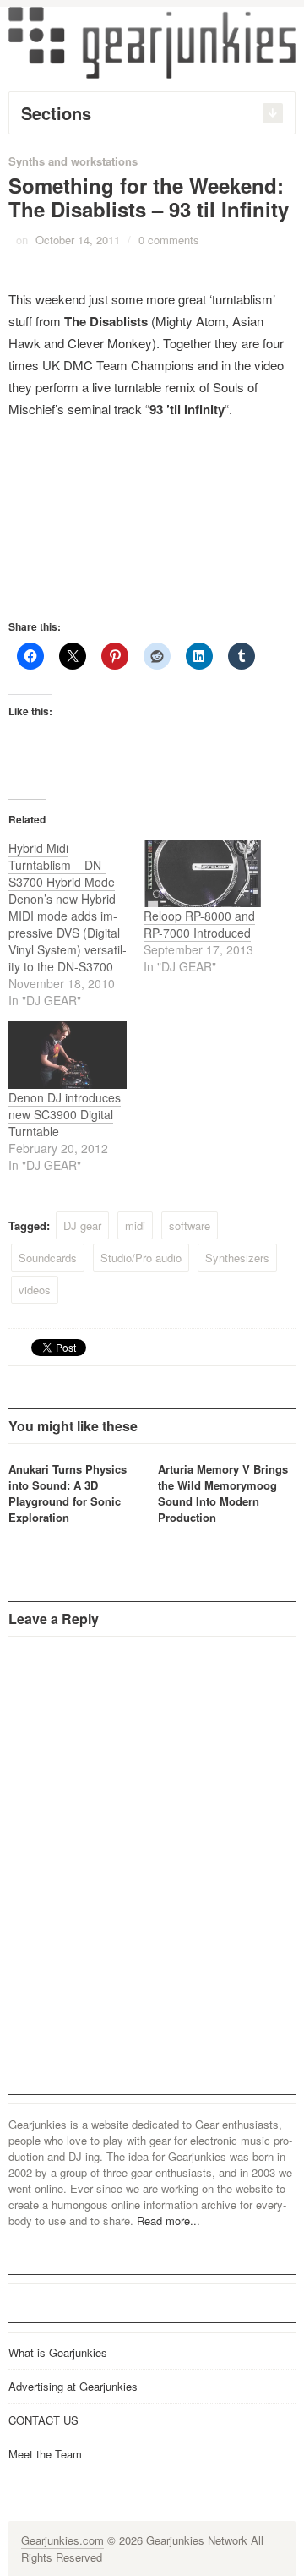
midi (135, 1225)
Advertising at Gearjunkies (73, 2386)
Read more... (168, 2221)
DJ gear (82, 1225)
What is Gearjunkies (58, 2352)
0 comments (169, 240)
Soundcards (48, 1258)
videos (35, 1290)
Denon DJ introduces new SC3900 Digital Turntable (65, 1114)
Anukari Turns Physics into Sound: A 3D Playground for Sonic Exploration (68, 1493)
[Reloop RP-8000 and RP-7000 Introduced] (203, 873)
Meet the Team (45, 2454)
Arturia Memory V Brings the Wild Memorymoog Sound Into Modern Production (223, 1493)
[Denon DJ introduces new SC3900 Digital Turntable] (68, 1055)
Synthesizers (237, 1258)
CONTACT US (43, 2420)
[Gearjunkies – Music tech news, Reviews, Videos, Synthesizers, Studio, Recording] (152, 41)
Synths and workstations (73, 161)
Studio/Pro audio (141, 1258)
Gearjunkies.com (62, 2540)
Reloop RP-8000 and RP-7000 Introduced (199, 924)
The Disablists (106, 321)
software (190, 1225)
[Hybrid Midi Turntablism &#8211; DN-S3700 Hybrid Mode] (76, 924)
